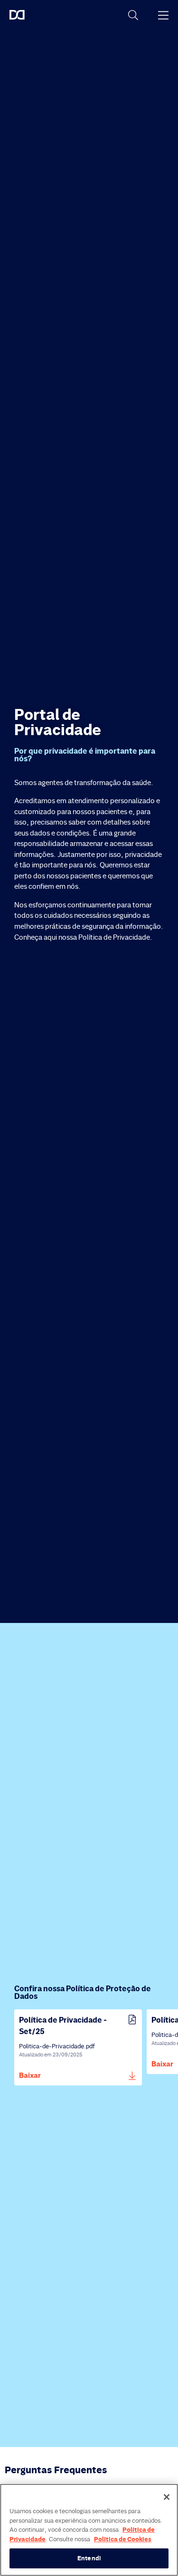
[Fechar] (167, 2497)
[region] (89, 2530)
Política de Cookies (123, 2539)
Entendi (89, 2558)
